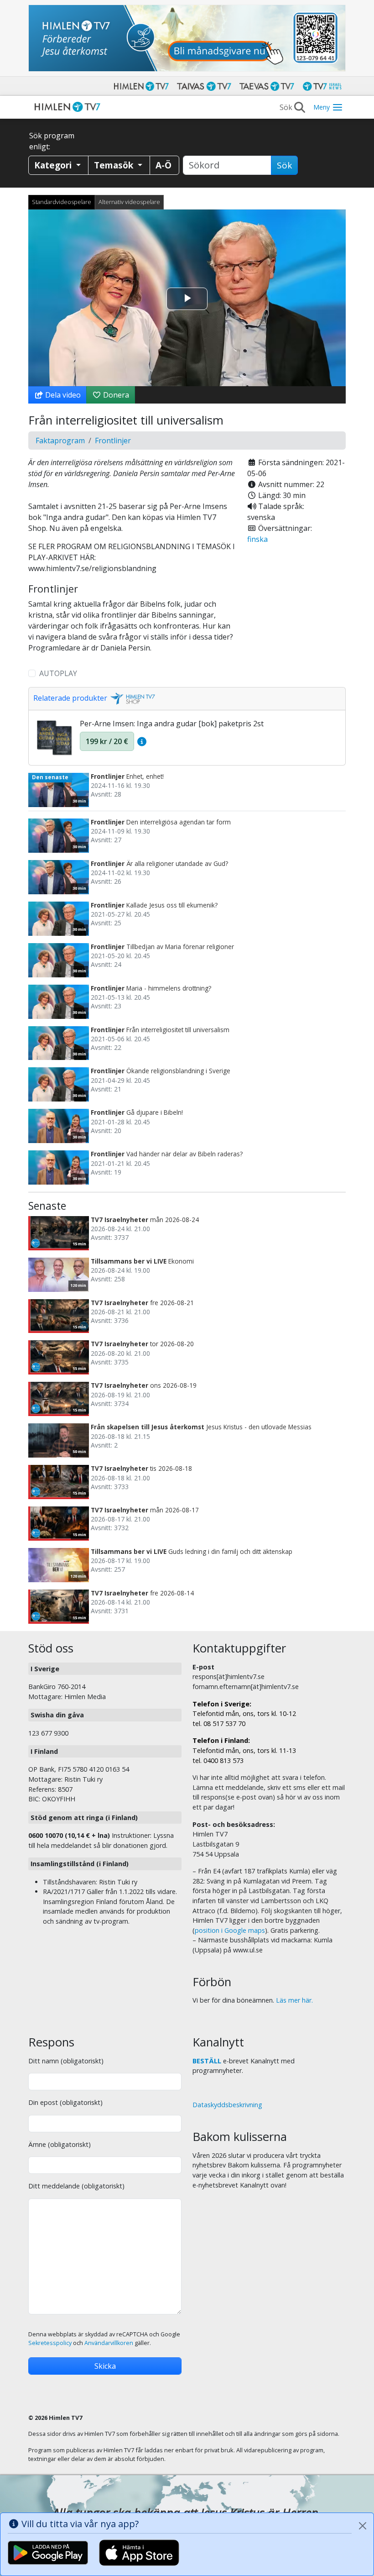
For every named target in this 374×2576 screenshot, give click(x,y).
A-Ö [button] (164, 165)
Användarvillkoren (109, 2343)
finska (257, 539)
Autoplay (58, 673)
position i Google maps (230, 1930)
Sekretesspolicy (50, 2343)
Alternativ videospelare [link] (129, 202)
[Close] (363, 2526)
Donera (115, 395)
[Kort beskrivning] (142, 741)
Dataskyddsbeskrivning (227, 2105)
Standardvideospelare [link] (62, 202)
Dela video (62, 395)
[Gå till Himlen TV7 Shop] (131, 698)
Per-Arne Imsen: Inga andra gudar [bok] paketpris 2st (172, 724)
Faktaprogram (60, 441)
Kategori (54, 165)
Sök (284, 165)
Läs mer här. (294, 2000)
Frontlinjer (113, 441)
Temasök (115, 165)
